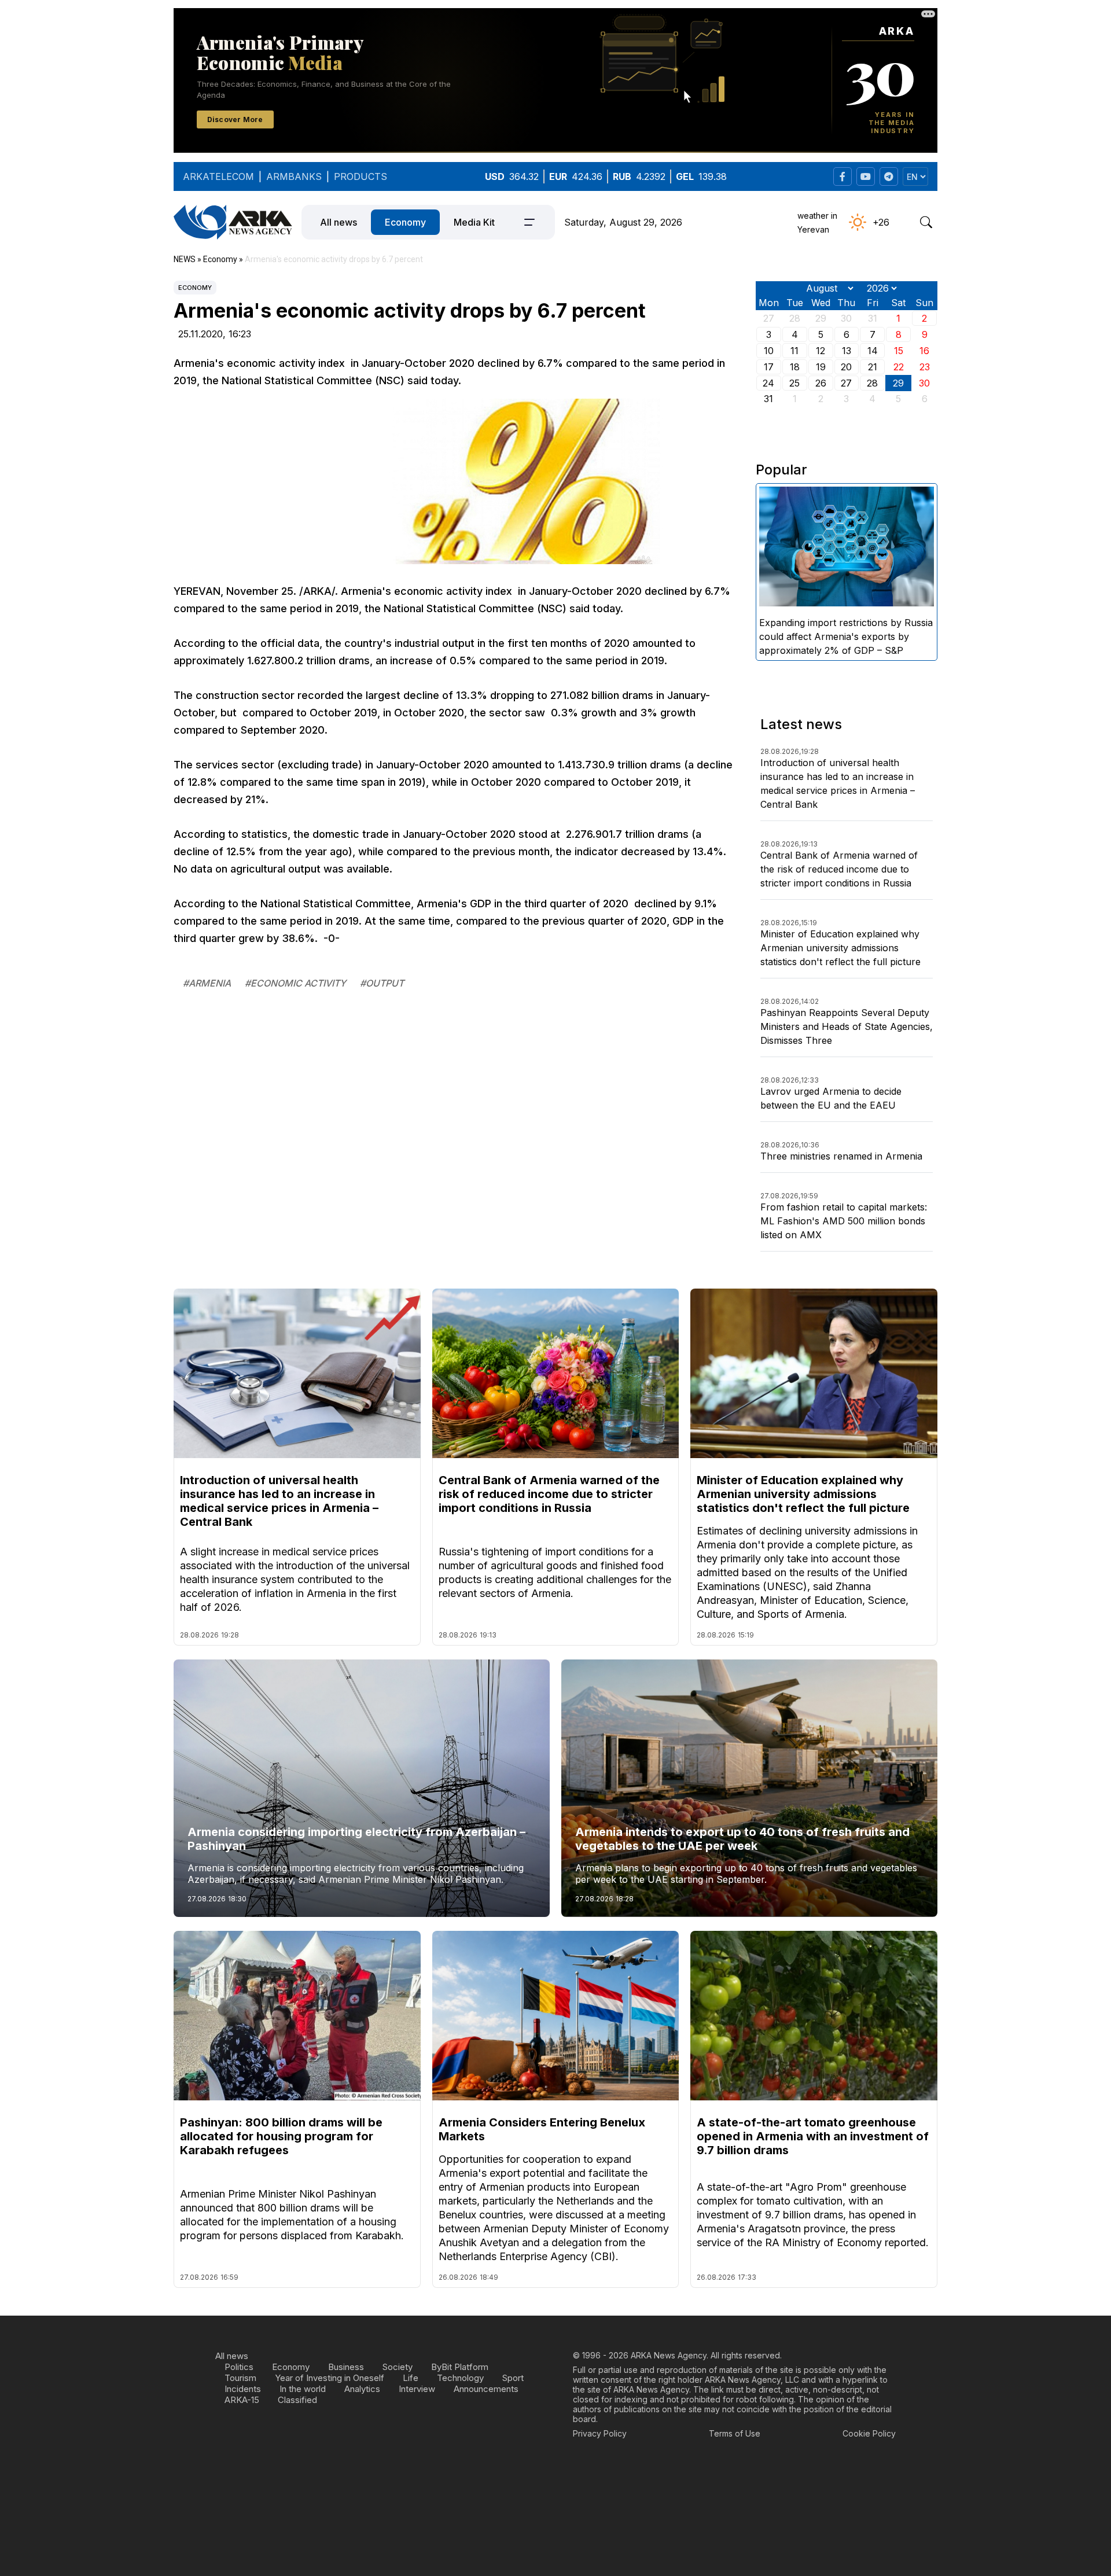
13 (847, 351)
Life (411, 2378)
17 (769, 367)
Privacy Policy (600, 2433)
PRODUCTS (360, 176)
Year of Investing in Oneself (330, 2378)
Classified (297, 2400)
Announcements (486, 2389)
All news (339, 222)
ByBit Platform (460, 2367)
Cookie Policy (869, 2433)
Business (346, 2367)
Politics (239, 2367)
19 (821, 367)
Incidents (243, 2389)
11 (794, 351)
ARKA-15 (242, 2400)
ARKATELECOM (218, 176)
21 (873, 367)
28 (872, 383)
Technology (460, 2378)
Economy (405, 222)
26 (821, 383)
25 (794, 383)
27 (846, 383)
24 (768, 383)
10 (769, 351)
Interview (417, 2389)
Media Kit (474, 222)
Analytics (362, 2389)
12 (821, 351)
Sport (513, 2378)
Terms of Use (735, 2433)
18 (795, 367)
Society (398, 2367)
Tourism (240, 2378)
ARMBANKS (294, 176)
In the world (303, 2389)
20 (846, 367)
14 (873, 351)
